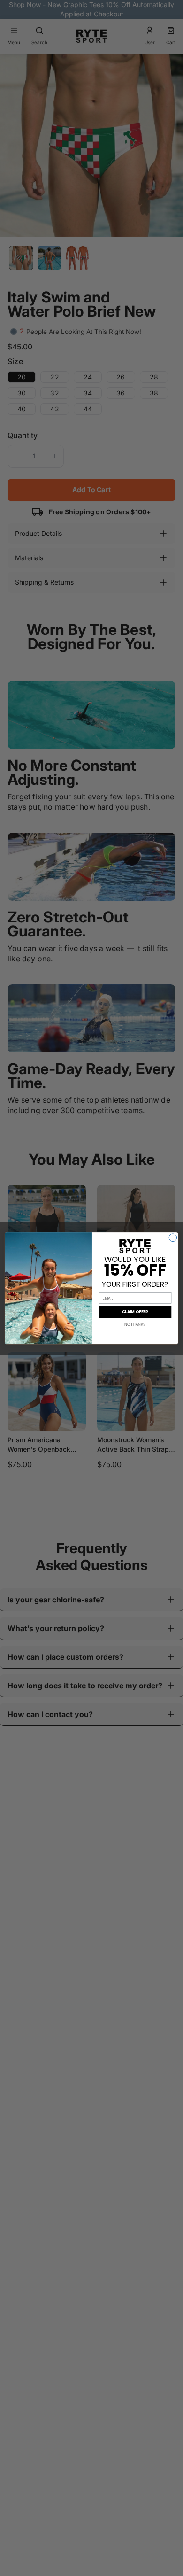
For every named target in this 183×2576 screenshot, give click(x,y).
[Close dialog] (173, 1237)
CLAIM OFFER (135, 1312)
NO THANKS (135, 1324)
